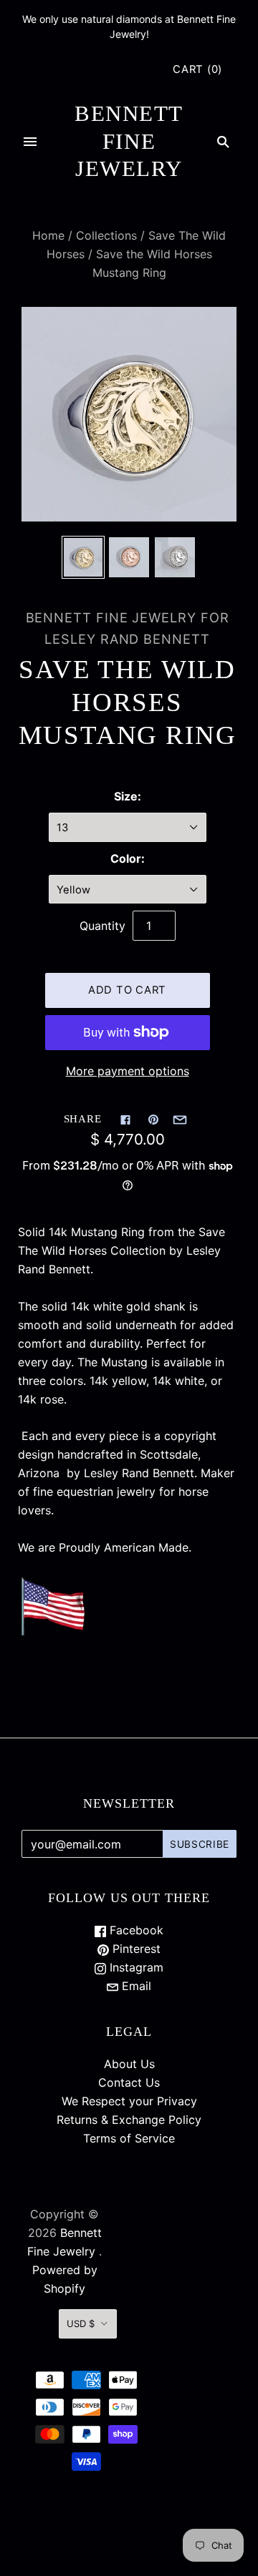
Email (135, 1986)
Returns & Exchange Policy (129, 2120)
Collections (106, 235)
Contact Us (129, 2082)
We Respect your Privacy (129, 2101)
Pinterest (135, 1949)
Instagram (135, 1967)
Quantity (102, 926)
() (197, 69)
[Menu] (30, 142)
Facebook (135, 1930)
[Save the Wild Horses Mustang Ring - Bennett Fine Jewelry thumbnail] (83, 557)
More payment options (128, 1071)
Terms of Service (129, 2138)
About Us (129, 2064)
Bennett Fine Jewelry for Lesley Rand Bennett (128, 628)
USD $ (81, 2323)
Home (48, 235)
